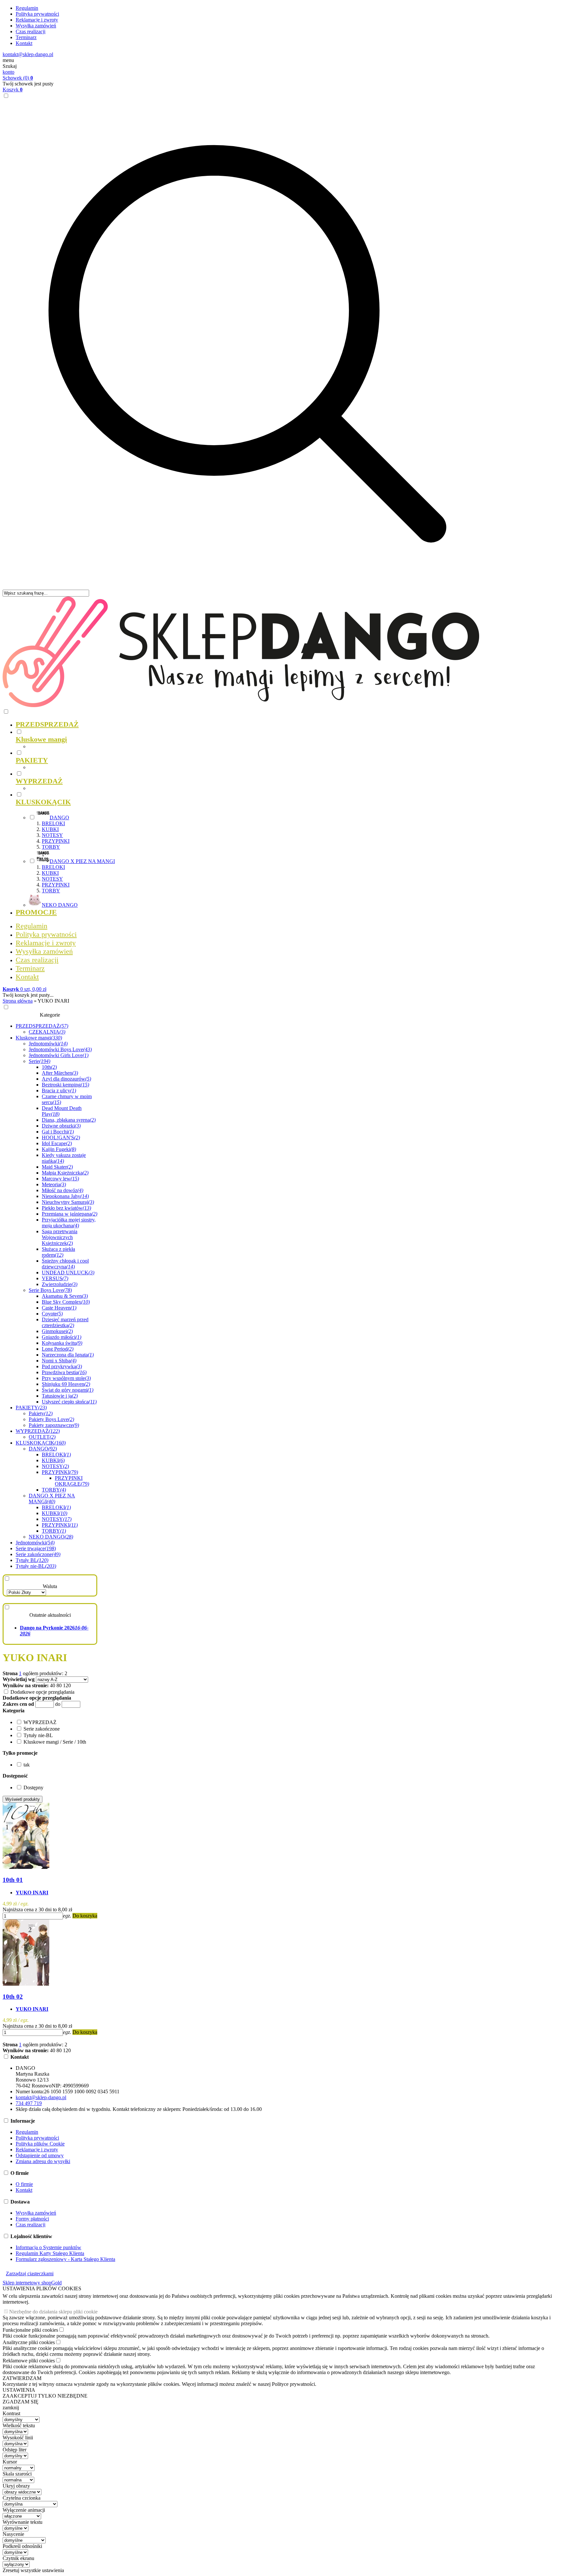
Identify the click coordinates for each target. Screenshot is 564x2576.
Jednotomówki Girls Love (59, 1055)
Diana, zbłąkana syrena (69, 1120)
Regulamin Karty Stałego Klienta (50, 2253)
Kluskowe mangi (39, 1038)
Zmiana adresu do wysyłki (43, 2161)
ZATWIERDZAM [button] (22, 2378)
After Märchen (60, 1073)
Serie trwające (36, 1548)
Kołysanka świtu (62, 1343)
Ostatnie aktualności (50, 1615)
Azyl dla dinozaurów (66, 1079)
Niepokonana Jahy (65, 1196)
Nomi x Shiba (59, 1361)
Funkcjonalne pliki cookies (30, 2330)
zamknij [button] (11, 2408)
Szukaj (10, 66)
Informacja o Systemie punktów (48, 2247)
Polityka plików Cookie (40, 2144)
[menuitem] (254, 724)
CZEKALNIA (47, 1032)
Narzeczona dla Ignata (68, 1355)
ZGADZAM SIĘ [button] (21, 2402)
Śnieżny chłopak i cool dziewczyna (65, 1264)
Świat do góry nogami (68, 1390)
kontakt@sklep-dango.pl (28, 54)
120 (67, 1685)
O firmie (24, 2184)
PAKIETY (31, 1408)
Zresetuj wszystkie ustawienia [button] (33, 2570)
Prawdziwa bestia (64, 1372)
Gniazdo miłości (62, 1337)
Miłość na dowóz (63, 1190)
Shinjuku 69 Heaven (66, 1384)
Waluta (50, 1586)
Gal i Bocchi (58, 1132)
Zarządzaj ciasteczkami (30, 2273)
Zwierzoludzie (60, 1284)
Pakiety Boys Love (51, 1419)
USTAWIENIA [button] (19, 2390)
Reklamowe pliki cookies (29, 2361)
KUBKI (50, 829)
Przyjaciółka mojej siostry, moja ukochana (69, 1223)
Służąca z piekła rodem (58, 1252)
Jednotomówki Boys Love (60, 1049)
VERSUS (55, 1278)
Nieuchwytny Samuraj (68, 1202)
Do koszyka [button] (85, 1916)
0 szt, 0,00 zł (24, 989)
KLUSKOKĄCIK (41, 1443)
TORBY (51, 847)
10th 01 (13, 1880)
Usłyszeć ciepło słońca (69, 1402)
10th (49, 1067)
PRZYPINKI (56, 841)
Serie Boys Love (50, 1290)
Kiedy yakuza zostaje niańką (64, 1158)
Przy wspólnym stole (66, 1378)
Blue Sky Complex (66, 1302)
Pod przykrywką (62, 1366)
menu (8, 60)
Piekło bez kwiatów (66, 1208)
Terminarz (26, 37)
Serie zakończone (38, 1554)
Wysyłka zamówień (36, 26)
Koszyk (13, 90)
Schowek (18, 78)
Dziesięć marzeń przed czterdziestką (65, 1322)
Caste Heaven (59, 1308)
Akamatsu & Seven (65, 1296)
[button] (14, 1711)
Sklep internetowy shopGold (32, 2283)
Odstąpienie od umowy (40, 2155)
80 (59, 1685)
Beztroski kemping (65, 1085)
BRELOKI (53, 823)
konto (8, 72)
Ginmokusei (57, 1331)
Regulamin (27, 8)
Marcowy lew (60, 1179)
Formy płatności (32, 2219)
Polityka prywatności (37, 14)
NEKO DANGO (51, 1537)
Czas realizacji (31, 31)
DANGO (43, 1449)
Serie (39, 1061)
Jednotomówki (48, 1044)
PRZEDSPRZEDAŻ (42, 1026)
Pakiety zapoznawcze (54, 1425)
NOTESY (52, 835)
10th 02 (13, 1997)
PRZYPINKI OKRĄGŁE (72, 1481)
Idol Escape (57, 1143)
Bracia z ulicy (59, 1091)
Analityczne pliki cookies (29, 2342)
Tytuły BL (32, 1560)
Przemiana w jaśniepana (70, 1214)
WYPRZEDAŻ (38, 1431)
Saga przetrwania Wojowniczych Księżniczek (60, 1237)
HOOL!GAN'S (61, 1137)
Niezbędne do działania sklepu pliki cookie (53, 2312)
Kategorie (50, 1015)
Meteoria (54, 1184)
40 (53, 1685)
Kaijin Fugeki (59, 1149)
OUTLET (42, 1437)
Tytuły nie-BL (36, 1566)
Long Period (58, 1349)
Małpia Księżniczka (65, 1173)
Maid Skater (57, 1167)
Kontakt (24, 43)
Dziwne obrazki (61, 1126)
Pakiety (41, 1413)
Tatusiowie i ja (60, 1396)
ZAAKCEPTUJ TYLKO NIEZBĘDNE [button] (45, 2396)
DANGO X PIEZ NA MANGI (52, 1499)
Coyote (52, 1314)
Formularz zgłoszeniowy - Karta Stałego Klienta (65, 2259)
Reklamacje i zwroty (37, 20)
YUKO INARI (32, 1893)
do (58, 1704)
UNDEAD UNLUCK (68, 1273)
